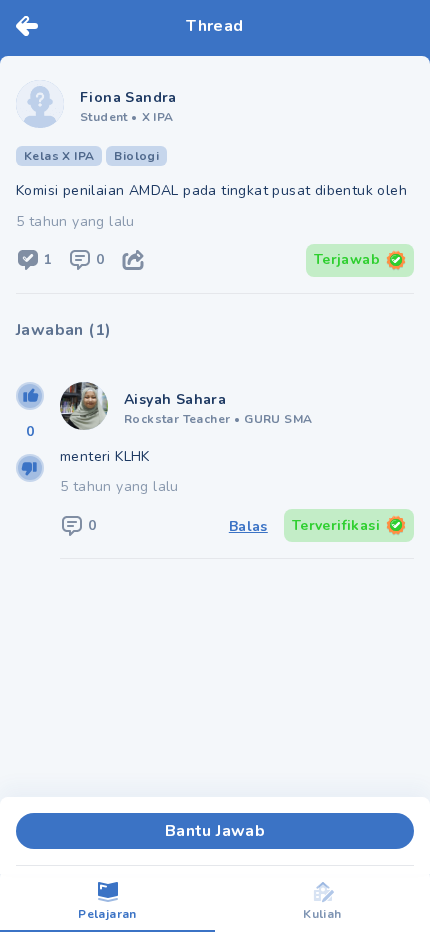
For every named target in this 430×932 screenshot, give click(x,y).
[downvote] (30, 468)
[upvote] (30, 396)
